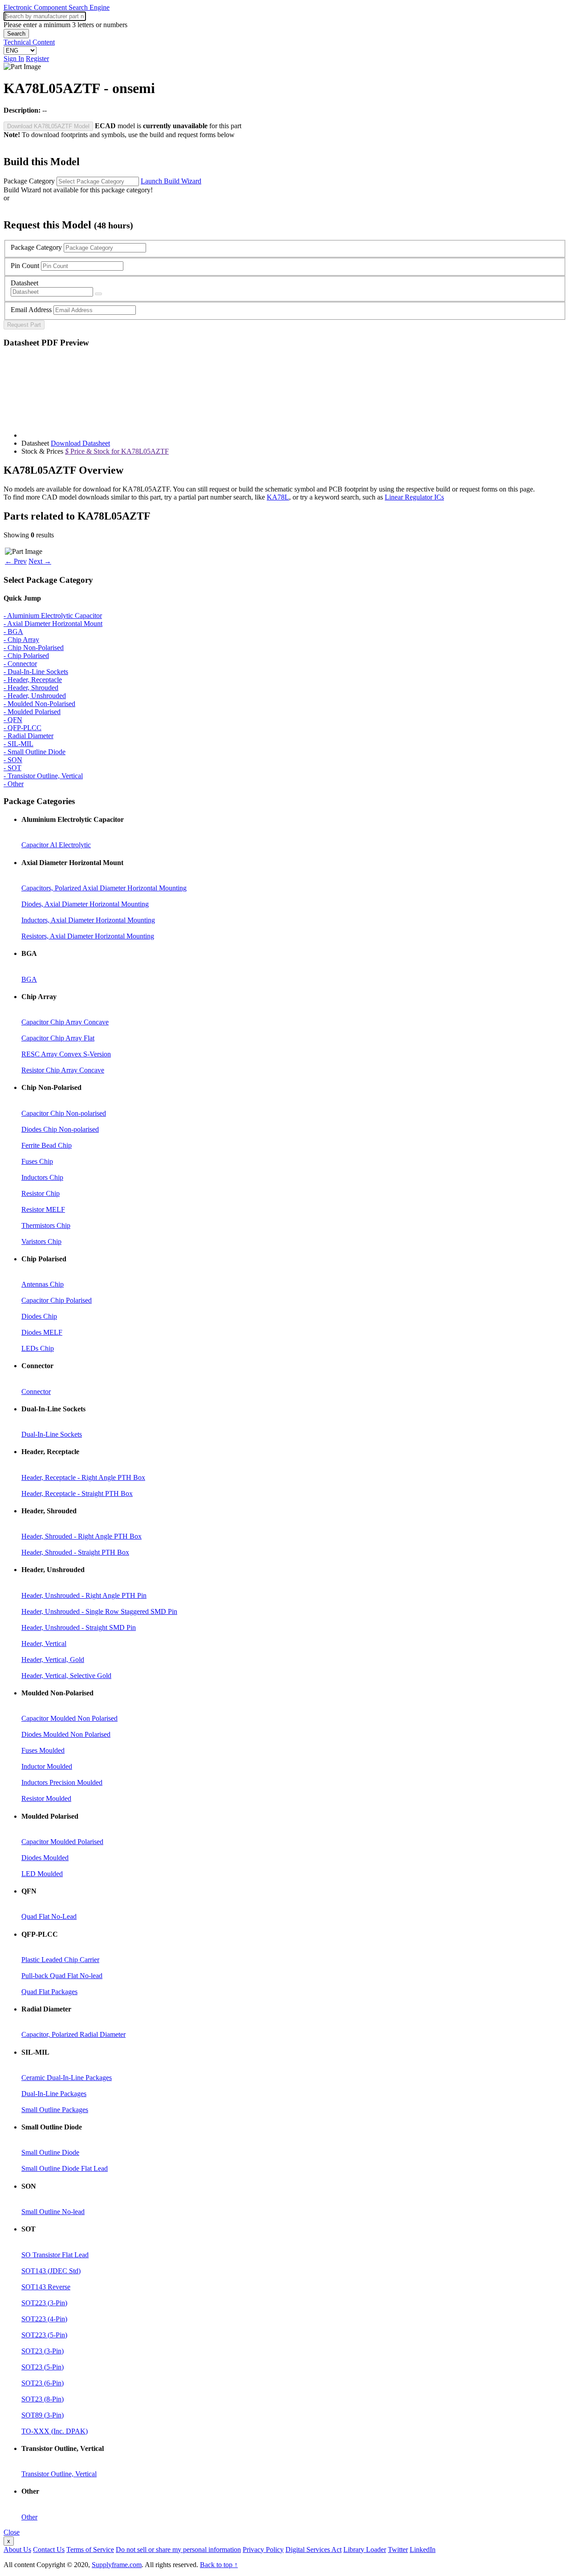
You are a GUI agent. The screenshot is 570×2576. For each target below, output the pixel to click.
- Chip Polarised (26, 656)
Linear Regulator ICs (414, 497)
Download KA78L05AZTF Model (48, 126)
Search (16, 34)
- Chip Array (21, 640)
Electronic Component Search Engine (57, 7)
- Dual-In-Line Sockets (36, 672)
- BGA (13, 632)
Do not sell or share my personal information (178, 2550)
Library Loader (365, 2550)
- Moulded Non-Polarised (39, 704)
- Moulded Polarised (32, 712)
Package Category (29, 181)
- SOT (12, 768)
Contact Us (49, 2550)
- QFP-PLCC (22, 728)
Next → (40, 561)
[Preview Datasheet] (98, 294)
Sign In (14, 59)
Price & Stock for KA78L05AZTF (117, 451)
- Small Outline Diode (35, 752)
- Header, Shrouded (31, 688)
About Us (17, 2550)
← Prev (16, 561)
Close (12, 2532)
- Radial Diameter (28, 736)
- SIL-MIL (18, 744)
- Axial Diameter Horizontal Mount (53, 624)
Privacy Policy (263, 2550)
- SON (13, 760)
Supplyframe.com (117, 2565)
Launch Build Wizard (171, 181)
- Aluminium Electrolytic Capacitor (53, 616)
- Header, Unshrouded (35, 696)
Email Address (31, 310)
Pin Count (25, 266)
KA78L (278, 497)
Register (37, 59)
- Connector (20, 664)
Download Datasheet (80, 443)
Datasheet (24, 283)
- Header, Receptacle (33, 680)
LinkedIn (423, 2550)
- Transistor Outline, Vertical (43, 776)
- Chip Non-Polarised (34, 648)
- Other (14, 784)
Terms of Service (90, 2550)
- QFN (13, 720)
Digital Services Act (313, 2550)
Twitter (398, 2550)
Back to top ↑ (219, 2565)
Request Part (24, 325)
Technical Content (29, 42)
